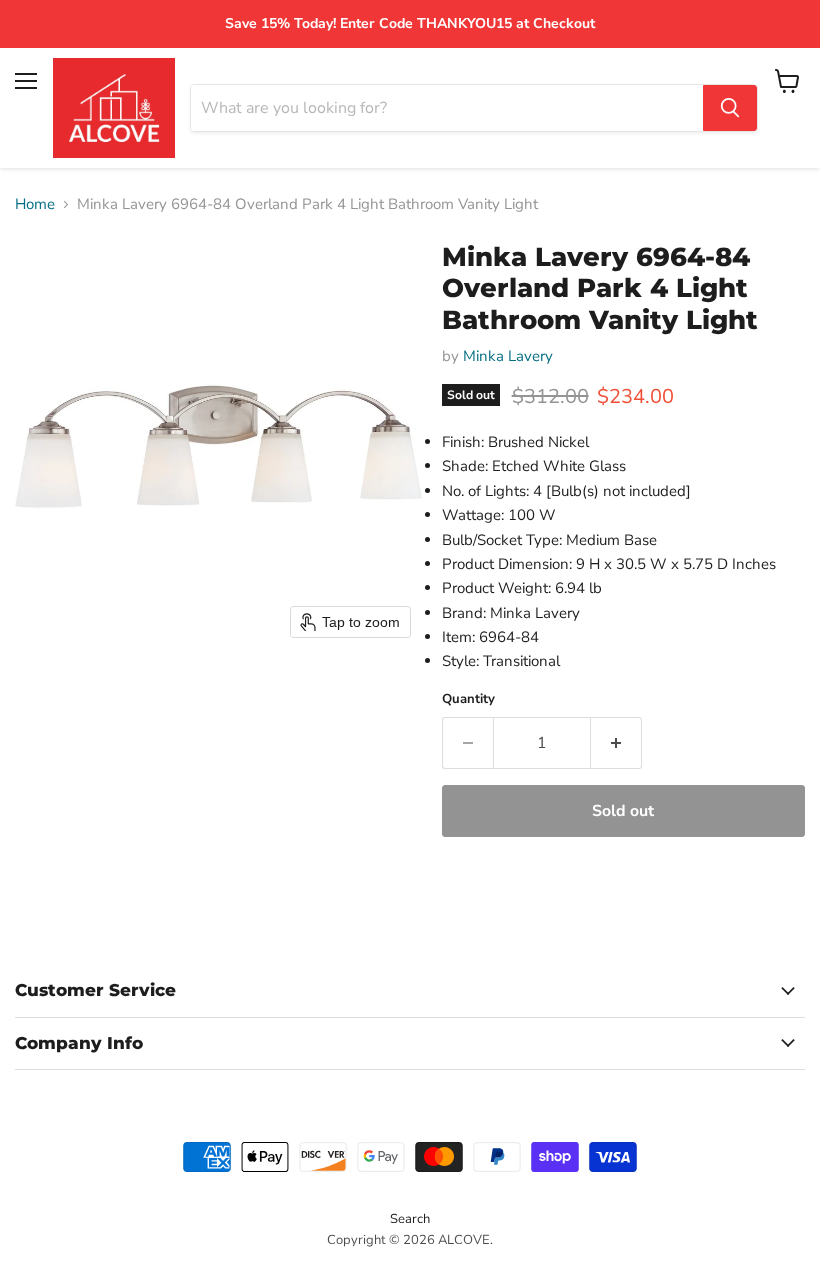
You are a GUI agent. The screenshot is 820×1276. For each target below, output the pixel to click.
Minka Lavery (508, 356)
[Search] (730, 108)
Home (35, 204)
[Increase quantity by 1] (616, 743)
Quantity (468, 699)
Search (410, 1219)
